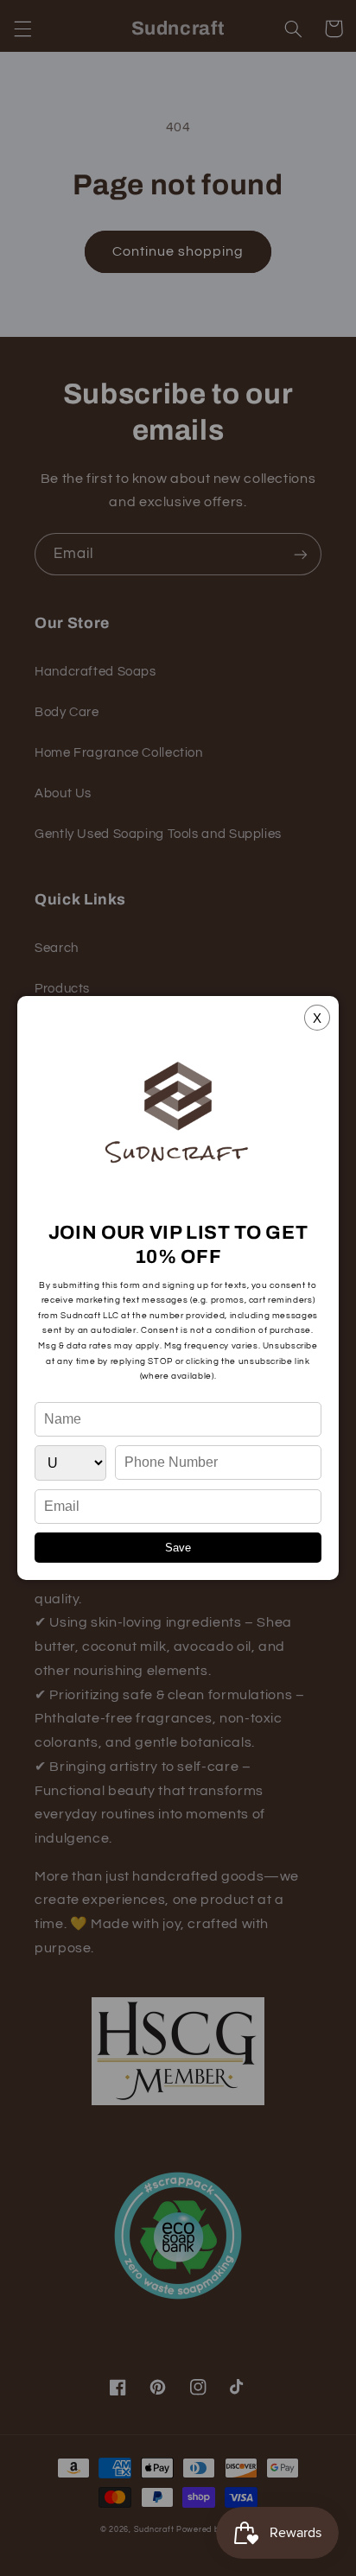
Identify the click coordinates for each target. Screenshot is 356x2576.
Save (178, 1548)
